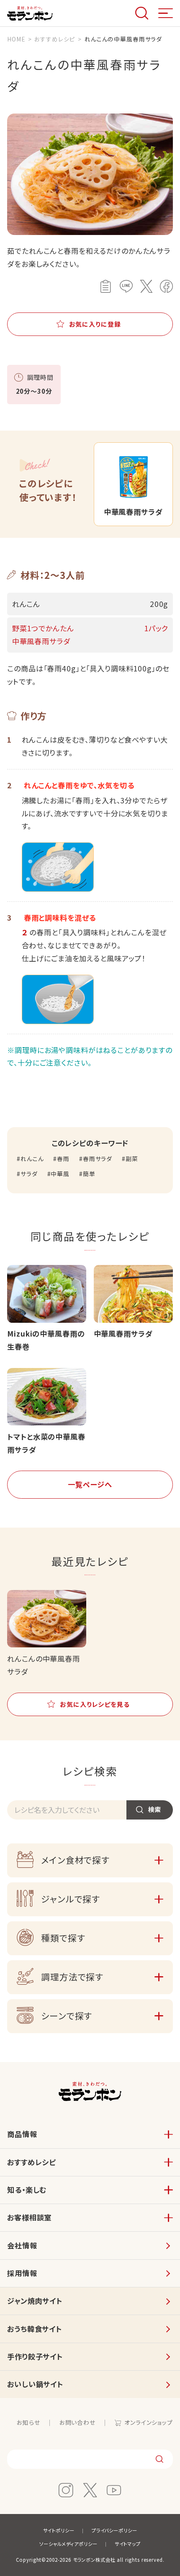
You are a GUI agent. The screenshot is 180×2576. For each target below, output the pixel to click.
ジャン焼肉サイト (35, 2301)
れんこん (32, 1159)
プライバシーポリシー (114, 2530)
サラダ (29, 1174)
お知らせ (28, 2422)
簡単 (89, 1174)
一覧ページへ (90, 1484)
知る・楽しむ (27, 2190)
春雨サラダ (98, 1159)
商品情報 (22, 2134)
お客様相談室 (29, 2217)
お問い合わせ (77, 2422)
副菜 (132, 1159)
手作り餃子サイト (35, 2356)
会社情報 (22, 2245)
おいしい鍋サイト (35, 2384)
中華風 (60, 1174)
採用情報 (22, 2273)
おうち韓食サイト (35, 2329)
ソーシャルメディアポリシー (68, 2544)
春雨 (63, 1159)
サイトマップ (128, 2544)
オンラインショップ (149, 2422)
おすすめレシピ (32, 2162)
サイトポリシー (59, 2530)
